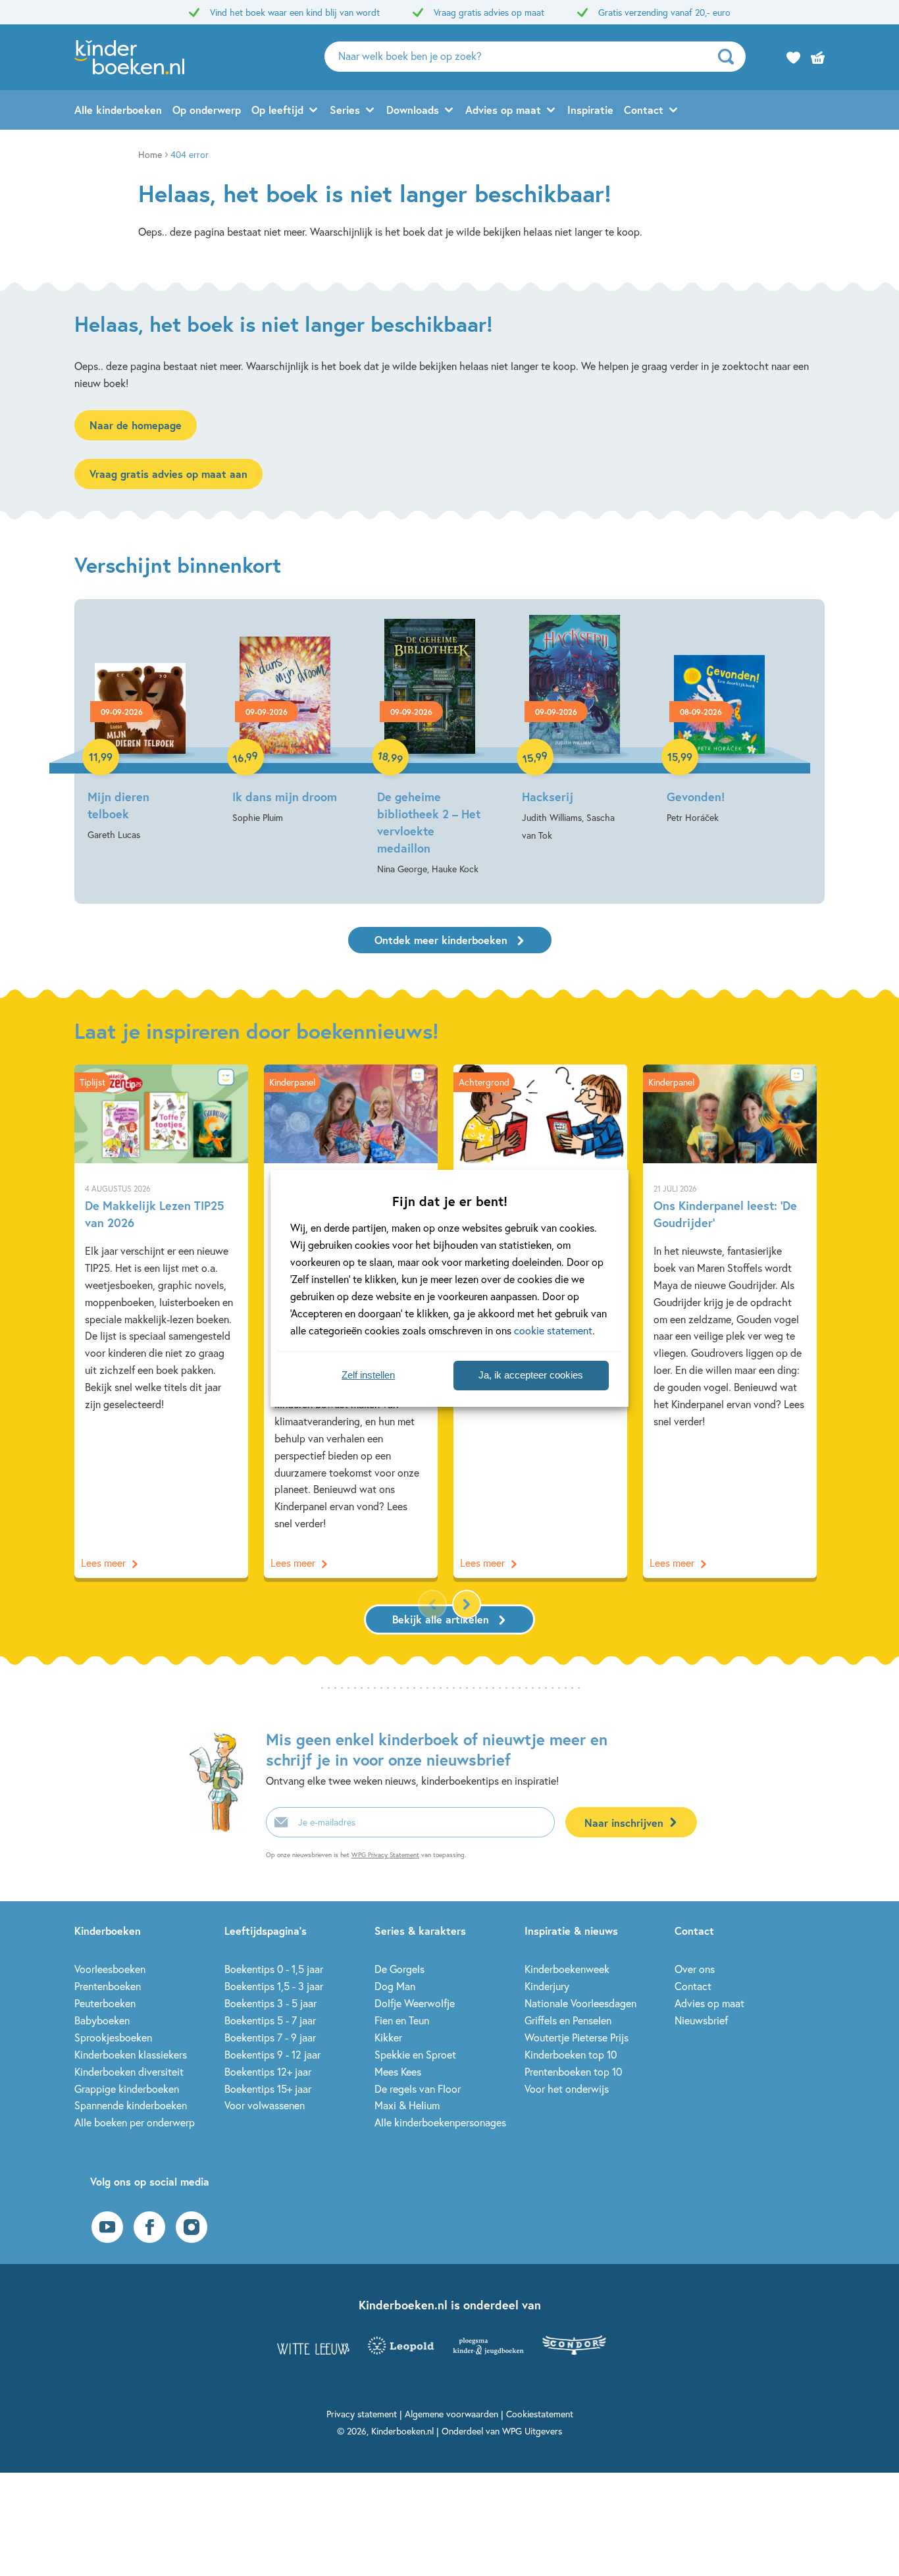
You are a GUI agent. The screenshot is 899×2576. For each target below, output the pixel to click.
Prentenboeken (108, 1986)
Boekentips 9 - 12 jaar (272, 2054)
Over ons (695, 1969)
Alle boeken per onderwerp (135, 2122)
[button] (467, 1604)
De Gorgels (399, 1969)
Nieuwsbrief (701, 2020)
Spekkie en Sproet (415, 2054)
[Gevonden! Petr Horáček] (719, 721)
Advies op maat (503, 110)
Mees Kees (398, 2071)
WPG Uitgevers (532, 2431)
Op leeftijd (277, 110)
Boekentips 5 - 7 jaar (270, 2020)
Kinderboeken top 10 (571, 2054)
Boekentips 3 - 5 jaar (270, 2003)
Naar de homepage (136, 425)
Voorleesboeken (110, 1969)
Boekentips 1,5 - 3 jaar (274, 1986)
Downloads (413, 110)
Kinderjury (547, 1986)
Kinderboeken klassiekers (131, 2054)
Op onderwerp (207, 110)
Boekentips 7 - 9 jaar (270, 2037)
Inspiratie (590, 110)
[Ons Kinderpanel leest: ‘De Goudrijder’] (730, 1321)
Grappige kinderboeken (127, 2089)
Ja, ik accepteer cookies (531, 1375)
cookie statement (553, 1330)
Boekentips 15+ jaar (268, 2089)
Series (345, 110)
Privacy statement (362, 2414)
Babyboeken (102, 2020)
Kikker (388, 2037)
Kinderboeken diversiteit (129, 2071)
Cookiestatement (540, 2414)
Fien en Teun (402, 2020)
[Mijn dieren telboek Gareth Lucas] (140, 729)
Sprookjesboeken (113, 2037)
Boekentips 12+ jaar (268, 2071)
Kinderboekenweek (567, 1969)
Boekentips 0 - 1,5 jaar (274, 1969)
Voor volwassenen (265, 2105)
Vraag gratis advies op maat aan (168, 474)
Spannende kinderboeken (131, 2105)
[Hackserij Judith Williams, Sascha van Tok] (575, 730)
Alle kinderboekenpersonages (440, 2122)
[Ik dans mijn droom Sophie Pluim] (285, 721)
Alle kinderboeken (118, 110)
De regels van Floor (418, 2089)
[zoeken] (730, 57)
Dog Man (395, 1986)
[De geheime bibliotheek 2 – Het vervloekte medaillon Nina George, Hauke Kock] (430, 746)
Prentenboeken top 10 (573, 2071)
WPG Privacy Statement (385, 1855)
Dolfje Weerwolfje (415, 2003)
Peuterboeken (105, 2003)
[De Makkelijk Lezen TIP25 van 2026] (161, 1321)
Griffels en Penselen (568, 2020)
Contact (644, 110)
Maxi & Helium (407, 2105)
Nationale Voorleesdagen (580, 2003)
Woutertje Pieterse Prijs (577, 2037)
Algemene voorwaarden (451, 2414)
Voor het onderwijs (567, 2089)
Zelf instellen (368, 1375)
